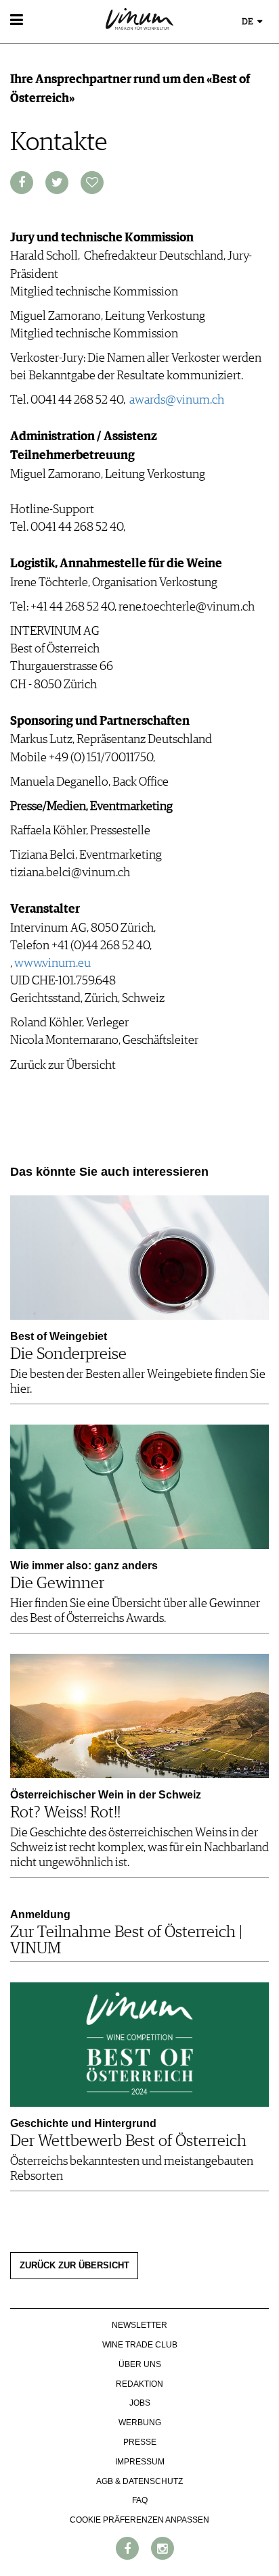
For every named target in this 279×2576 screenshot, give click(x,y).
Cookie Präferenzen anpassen (139, 2520)
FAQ (140, 2500)
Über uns (140, 2364)
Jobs (140, 2403)
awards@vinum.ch (177, 400)
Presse (140, 2442)
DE (249, 22)
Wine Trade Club (140, 2345)
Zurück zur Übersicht (74, 2266)
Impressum (140, 2462)
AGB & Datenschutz (139, 2481)
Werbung (140, 2423)
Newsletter (139, 2325)
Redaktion (139, 2384)
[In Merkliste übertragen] (92, 183)
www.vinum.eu (52, 963)
